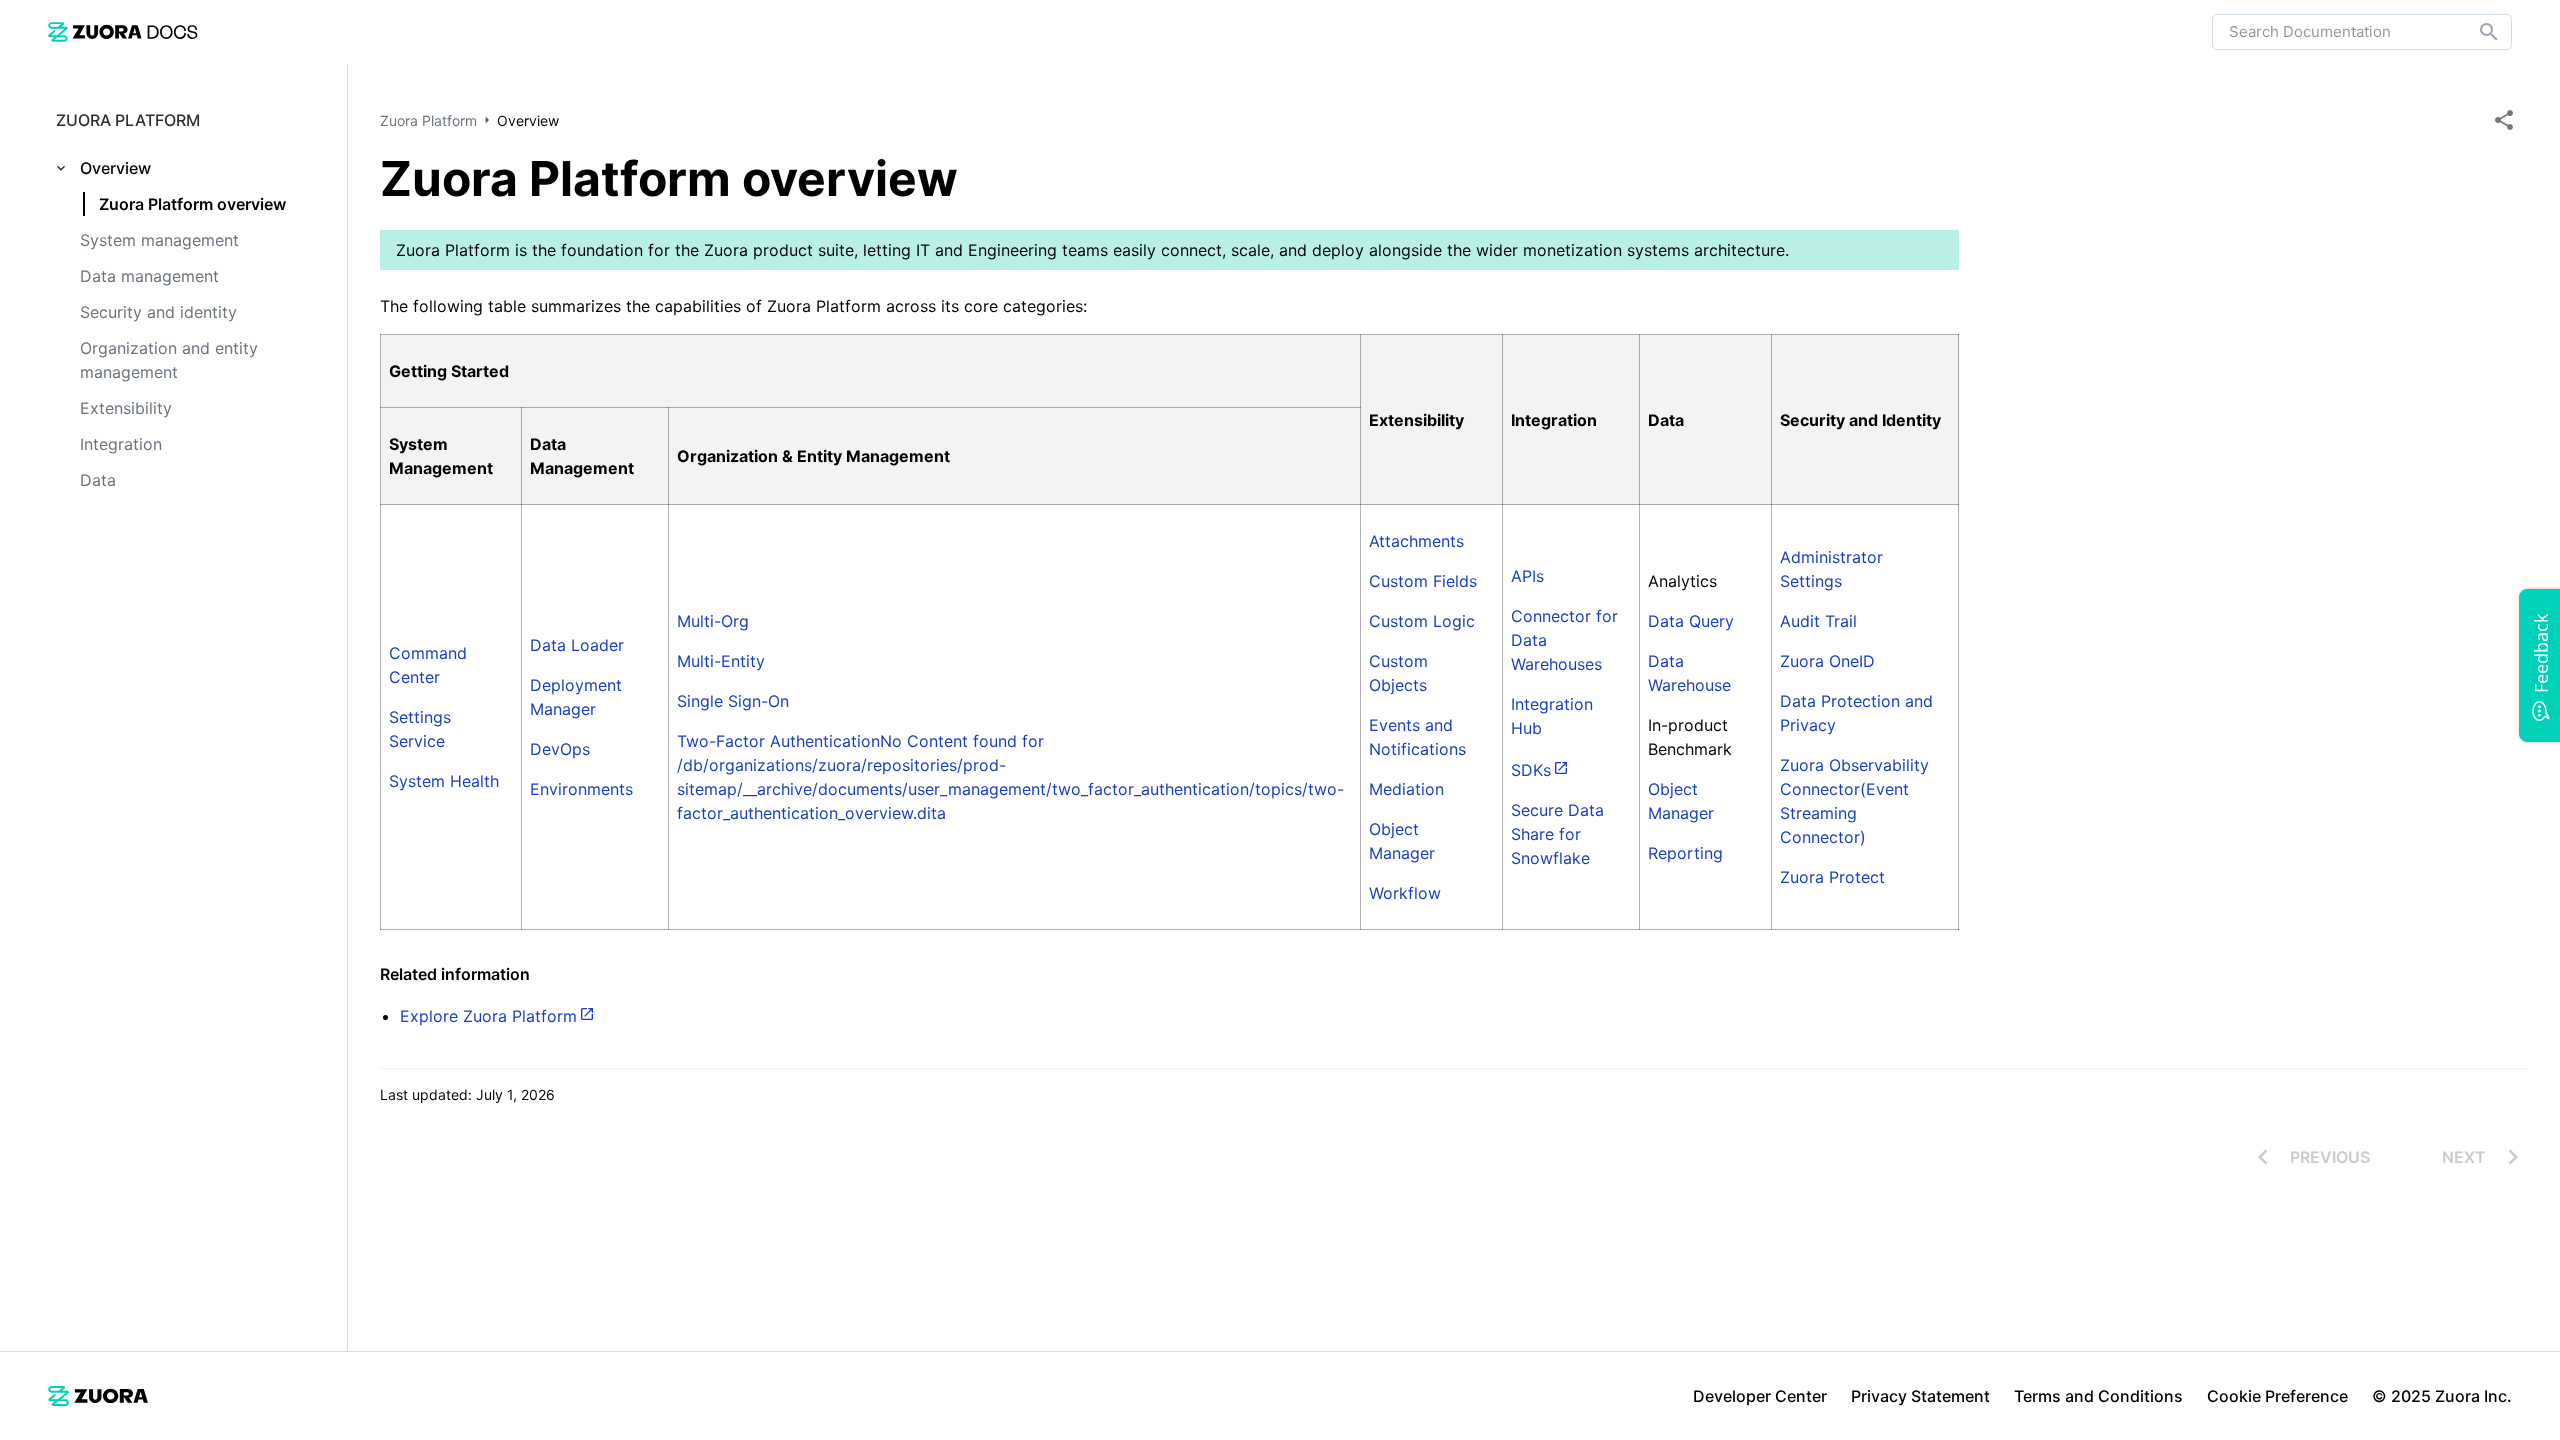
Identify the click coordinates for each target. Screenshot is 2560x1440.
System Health (444, 781)
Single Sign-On (733, 701)
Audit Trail (1818, 621)
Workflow (1405, 893)
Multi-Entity (721, 661)
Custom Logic (1422, 621)
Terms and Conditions (2098, 1396)
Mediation (1406, 789)
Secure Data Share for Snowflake (1557, 834)
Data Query (1691, 621)
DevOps (560, 749)
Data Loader (577, 645)
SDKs (1531, 770)
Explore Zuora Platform (488, 1016)
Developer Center (1760, 1396)
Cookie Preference (2277, 1396)
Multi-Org (713, 621)
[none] (2504, 120)
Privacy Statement (1920, 1396)
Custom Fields (1423, 581)
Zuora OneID (1827, 661)
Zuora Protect (1832, 877)
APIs (1527, 576)
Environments (581, 789)
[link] (123, 31)
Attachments (1416, 541)
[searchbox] (2475, 32)
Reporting (1685, 853)
